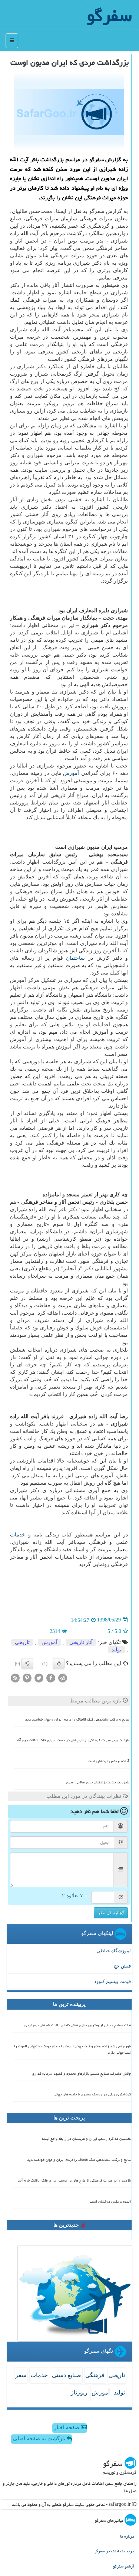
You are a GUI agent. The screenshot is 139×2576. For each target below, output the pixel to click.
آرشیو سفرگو (124, 2566)
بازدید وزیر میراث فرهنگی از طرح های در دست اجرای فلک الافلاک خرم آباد (72, 1740)
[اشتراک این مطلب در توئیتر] (39, 1677)
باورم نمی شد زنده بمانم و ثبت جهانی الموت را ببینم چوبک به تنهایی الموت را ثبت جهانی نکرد (72, 2049)
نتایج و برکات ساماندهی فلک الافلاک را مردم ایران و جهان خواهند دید (77, 1719)
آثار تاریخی (81, 1642)
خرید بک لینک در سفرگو (114, 2551)
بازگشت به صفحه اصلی (40, 2439)
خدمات (18, 1535)
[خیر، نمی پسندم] (27, 1664)
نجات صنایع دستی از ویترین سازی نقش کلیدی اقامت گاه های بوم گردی (78, 2025)
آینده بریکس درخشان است (108, 1761)
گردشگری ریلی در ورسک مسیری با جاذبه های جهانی (92, 2094)
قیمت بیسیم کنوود (112, 1981)
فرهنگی (95, 2375)
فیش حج (122, 1966)
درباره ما (127, 2536)
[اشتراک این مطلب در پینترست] (27, 1677)
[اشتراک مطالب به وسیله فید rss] (15, 1677)
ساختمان (75, 958)
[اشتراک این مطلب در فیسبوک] (51, 1677)
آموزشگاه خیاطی (114, 1951)
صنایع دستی (67, 2375)
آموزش (71, 773)
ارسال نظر (109, 1913)
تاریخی (22, 1642)
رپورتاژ (79, 2392)
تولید (116, 1650)
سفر (21, 2375)
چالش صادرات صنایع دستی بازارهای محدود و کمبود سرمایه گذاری (81, 2074)
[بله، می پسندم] (59, 1664)
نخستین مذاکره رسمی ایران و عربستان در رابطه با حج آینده (86, 2139)
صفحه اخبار (67, 2428)
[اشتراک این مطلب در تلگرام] (63, 1677)
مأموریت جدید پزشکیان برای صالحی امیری (97, 1782)
